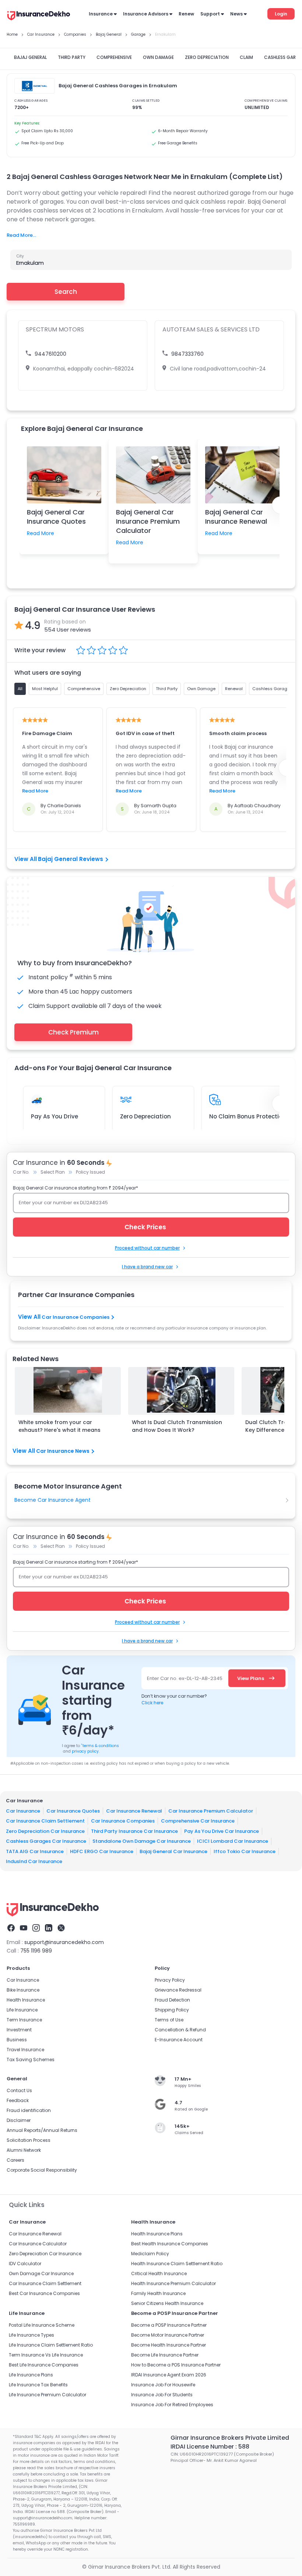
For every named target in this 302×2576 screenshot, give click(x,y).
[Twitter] (61, 1928)
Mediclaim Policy (150, 2254)
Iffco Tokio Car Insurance (245, 1851)
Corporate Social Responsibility (42, 2170)
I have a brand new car (147, 1267)
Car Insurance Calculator (38, 2244)
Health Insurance (26, 2000)
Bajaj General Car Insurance (173, 1851)
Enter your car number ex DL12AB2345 (63, 1203)
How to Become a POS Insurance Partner (176, 2365)
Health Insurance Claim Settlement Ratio (177, 2264)
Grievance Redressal (178, 1990)
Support (210, 14)
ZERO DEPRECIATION (207, 57)
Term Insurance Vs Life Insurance (46, 2355)
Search (66, 292)
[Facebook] (11, 1928)
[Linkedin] (49, 1928)
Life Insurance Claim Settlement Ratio (51, 2345)
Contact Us (19, 2090)
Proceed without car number (147, 1248)
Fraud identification (29, 2110)
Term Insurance (24, 2020)
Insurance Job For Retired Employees (172, 2405)
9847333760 (187, 354)
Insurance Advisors (146, 14)
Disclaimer (19, 2120)
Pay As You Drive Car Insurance (222, 1831)
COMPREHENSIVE (114, 57)
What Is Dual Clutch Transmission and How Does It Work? (177, 1426)
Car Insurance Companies (75, 1317)
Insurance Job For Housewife (163, 2385)
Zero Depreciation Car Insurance (45, 1831)
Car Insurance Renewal (134, 1811)
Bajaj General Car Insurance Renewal (236, 517)
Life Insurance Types (31, 2335)
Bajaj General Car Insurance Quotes (56, 517)
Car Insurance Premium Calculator (211, 1811)
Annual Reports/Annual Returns (42, 2130)
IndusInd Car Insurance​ (34, 1861)
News (236, 14)
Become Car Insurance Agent (52, 1500)
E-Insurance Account (179, 2040)
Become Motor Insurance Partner (168, 2335)
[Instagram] (36, 1928)
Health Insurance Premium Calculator (173, 2283)
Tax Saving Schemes (31, 2060)
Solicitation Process (29, 2140)
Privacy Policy (170, 1980)
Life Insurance (22, 2010)
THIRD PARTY (72, 57)
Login (281, 14)
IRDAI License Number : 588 (210, 2447)
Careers (15, 2160)
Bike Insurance (23, 1990)
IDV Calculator (25, 2264)
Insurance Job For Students (162, 2395)
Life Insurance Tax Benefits (38, 2385)
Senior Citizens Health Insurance (167, 2303)
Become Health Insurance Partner (168, 2345)
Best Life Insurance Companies (44, 2365)
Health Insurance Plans (157, 2234)
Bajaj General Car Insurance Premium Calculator (148, 521)
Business (17, 2040)
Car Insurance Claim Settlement (45, 1821)
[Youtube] (24, 1928)
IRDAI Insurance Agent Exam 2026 (169, 2375)
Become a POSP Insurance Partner (169, 2325)
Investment (19, 2030)
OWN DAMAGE (158, 57)
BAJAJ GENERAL (30, 57)
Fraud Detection (172, 2000)
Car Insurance (23, 1811)
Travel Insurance (25, 2050)
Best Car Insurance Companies (44, 2293)
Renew (186, 14)
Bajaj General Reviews (71, 859)
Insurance (101, 14)
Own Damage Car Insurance (41, 2273)
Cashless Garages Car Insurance (46, 1841)
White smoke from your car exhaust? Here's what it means (59, 1426)
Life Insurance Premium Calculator (48, 2395)
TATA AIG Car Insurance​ (35, 1851)
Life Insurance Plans (31, 2375)
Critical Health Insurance (159, 2273)
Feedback (18, 2100)
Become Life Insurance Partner (165, 2355)
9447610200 (50, 354)
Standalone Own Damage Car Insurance (142, 1841)
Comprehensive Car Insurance (198, 1821)
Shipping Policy (172, 2010)
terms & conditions (100, 1746)
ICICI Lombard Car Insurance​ (233, 1841)
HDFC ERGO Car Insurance (102, 1851)
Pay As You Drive (55, 1116)
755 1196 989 (36, 1951)
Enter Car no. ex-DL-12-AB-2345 (185, 1678)
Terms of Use (169, 2020)
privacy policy (85, 1751)
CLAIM (246, 57)
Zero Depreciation (145, 1116)
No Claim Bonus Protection (248, 1116)
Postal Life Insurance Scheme (42, 2325)
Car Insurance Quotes (73, 1811)
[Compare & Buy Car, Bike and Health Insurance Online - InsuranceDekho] (39, 16)
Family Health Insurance (158, 2293)
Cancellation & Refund (180, 2030)
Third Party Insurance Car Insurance (134, 1831)
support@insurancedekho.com (64, 1942)
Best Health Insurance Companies (170, 2244)
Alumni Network (24, 2150)
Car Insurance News (63, 1451)
